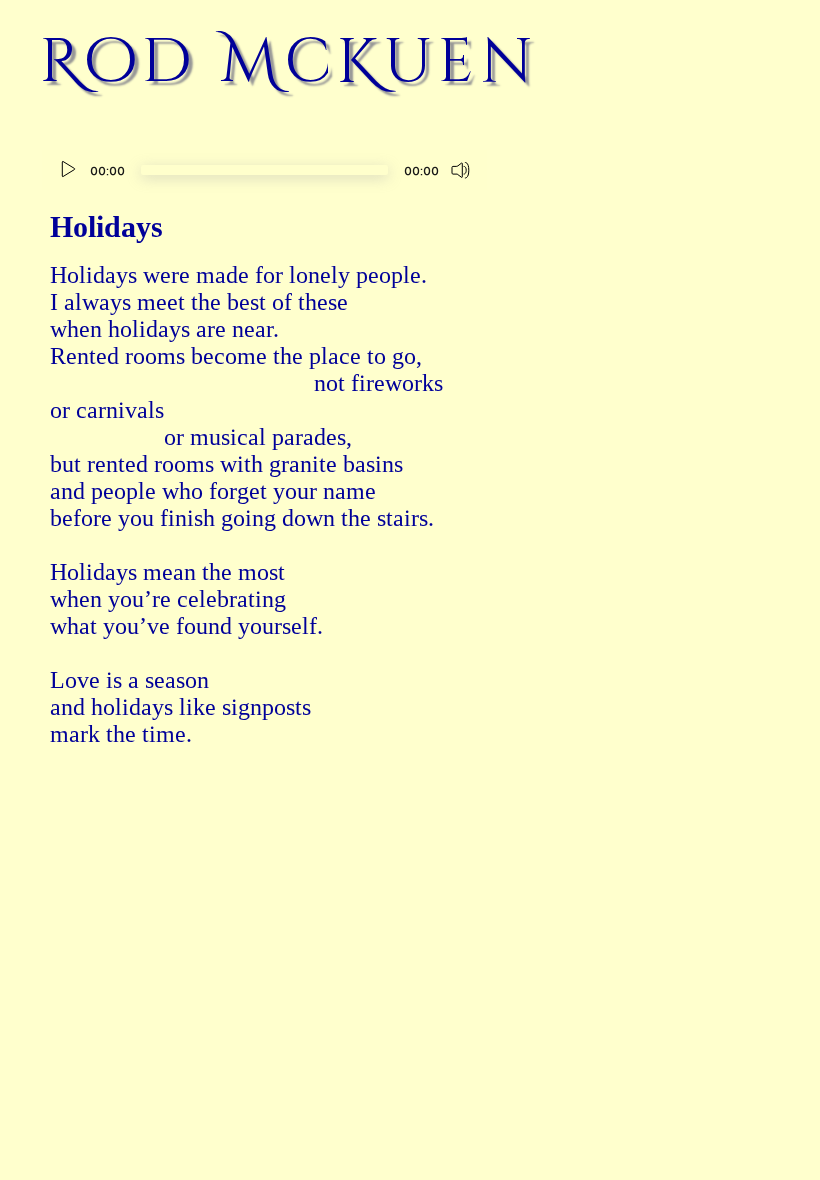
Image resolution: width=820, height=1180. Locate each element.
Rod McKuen (289, 62)
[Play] (68, 170)
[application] (264, 172)
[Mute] (461, 170)
